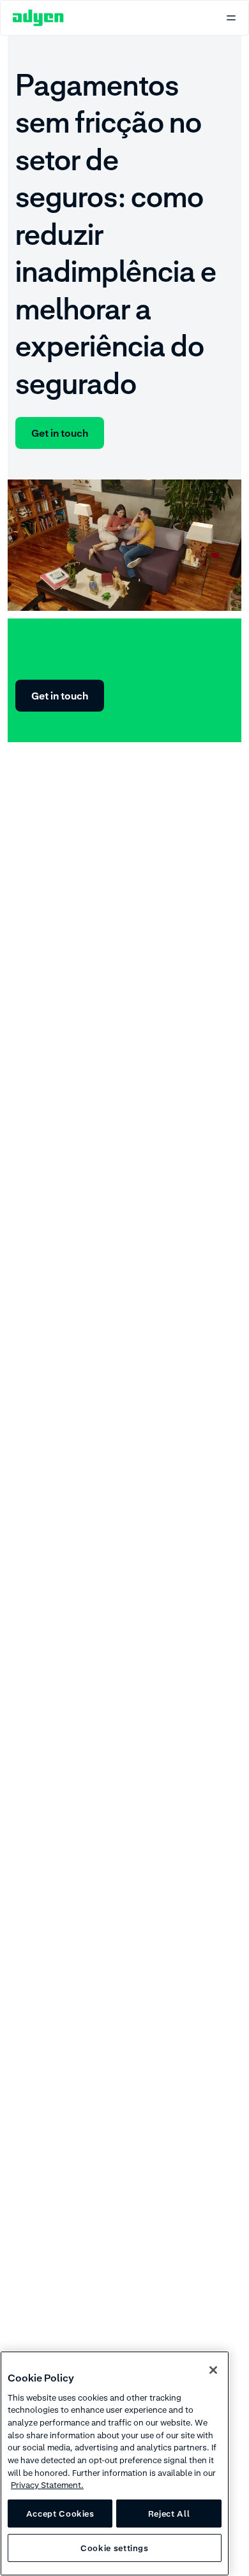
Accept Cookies (60, 2514)
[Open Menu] (231, 18)
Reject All (169, 2514)
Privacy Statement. (47, 2485)
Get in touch (60, 433)
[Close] (213, 2370)
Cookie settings (115, 2548)
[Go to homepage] (38, 18)
